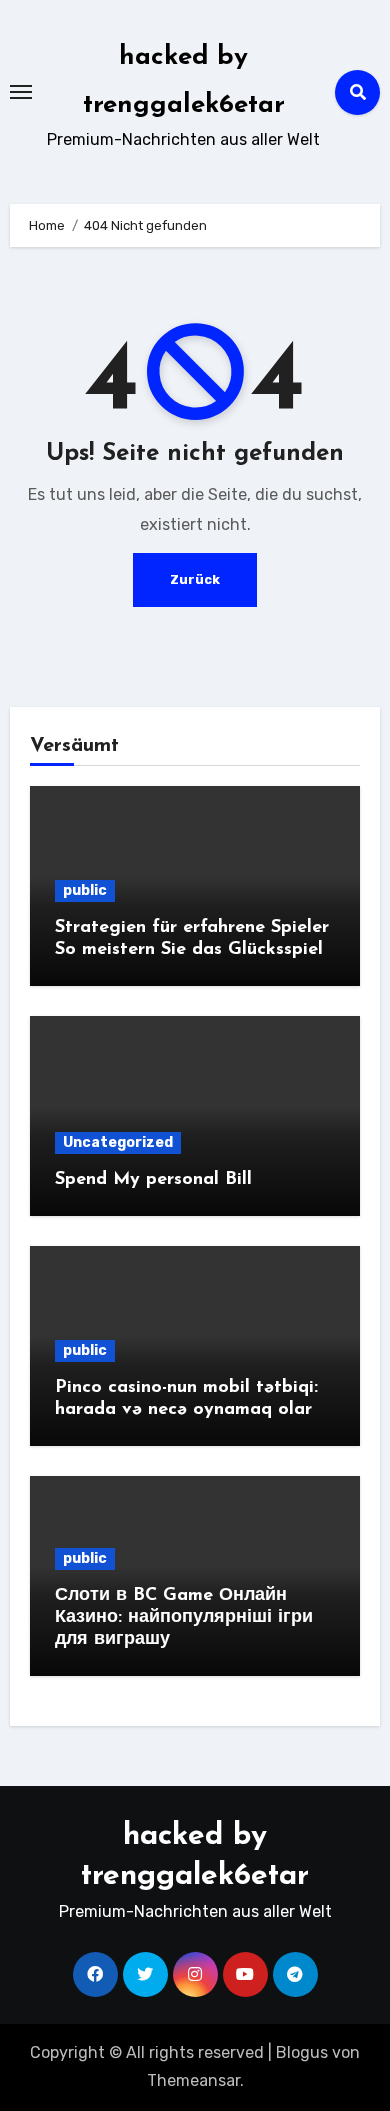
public (85, 890)
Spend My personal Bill (153, 1180)
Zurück (195, 579)
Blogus (302, 2052)
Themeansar (193, 2080)
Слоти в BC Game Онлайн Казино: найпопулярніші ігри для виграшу (184, 1617)
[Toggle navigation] (21, 92)
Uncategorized (118, 1142)
